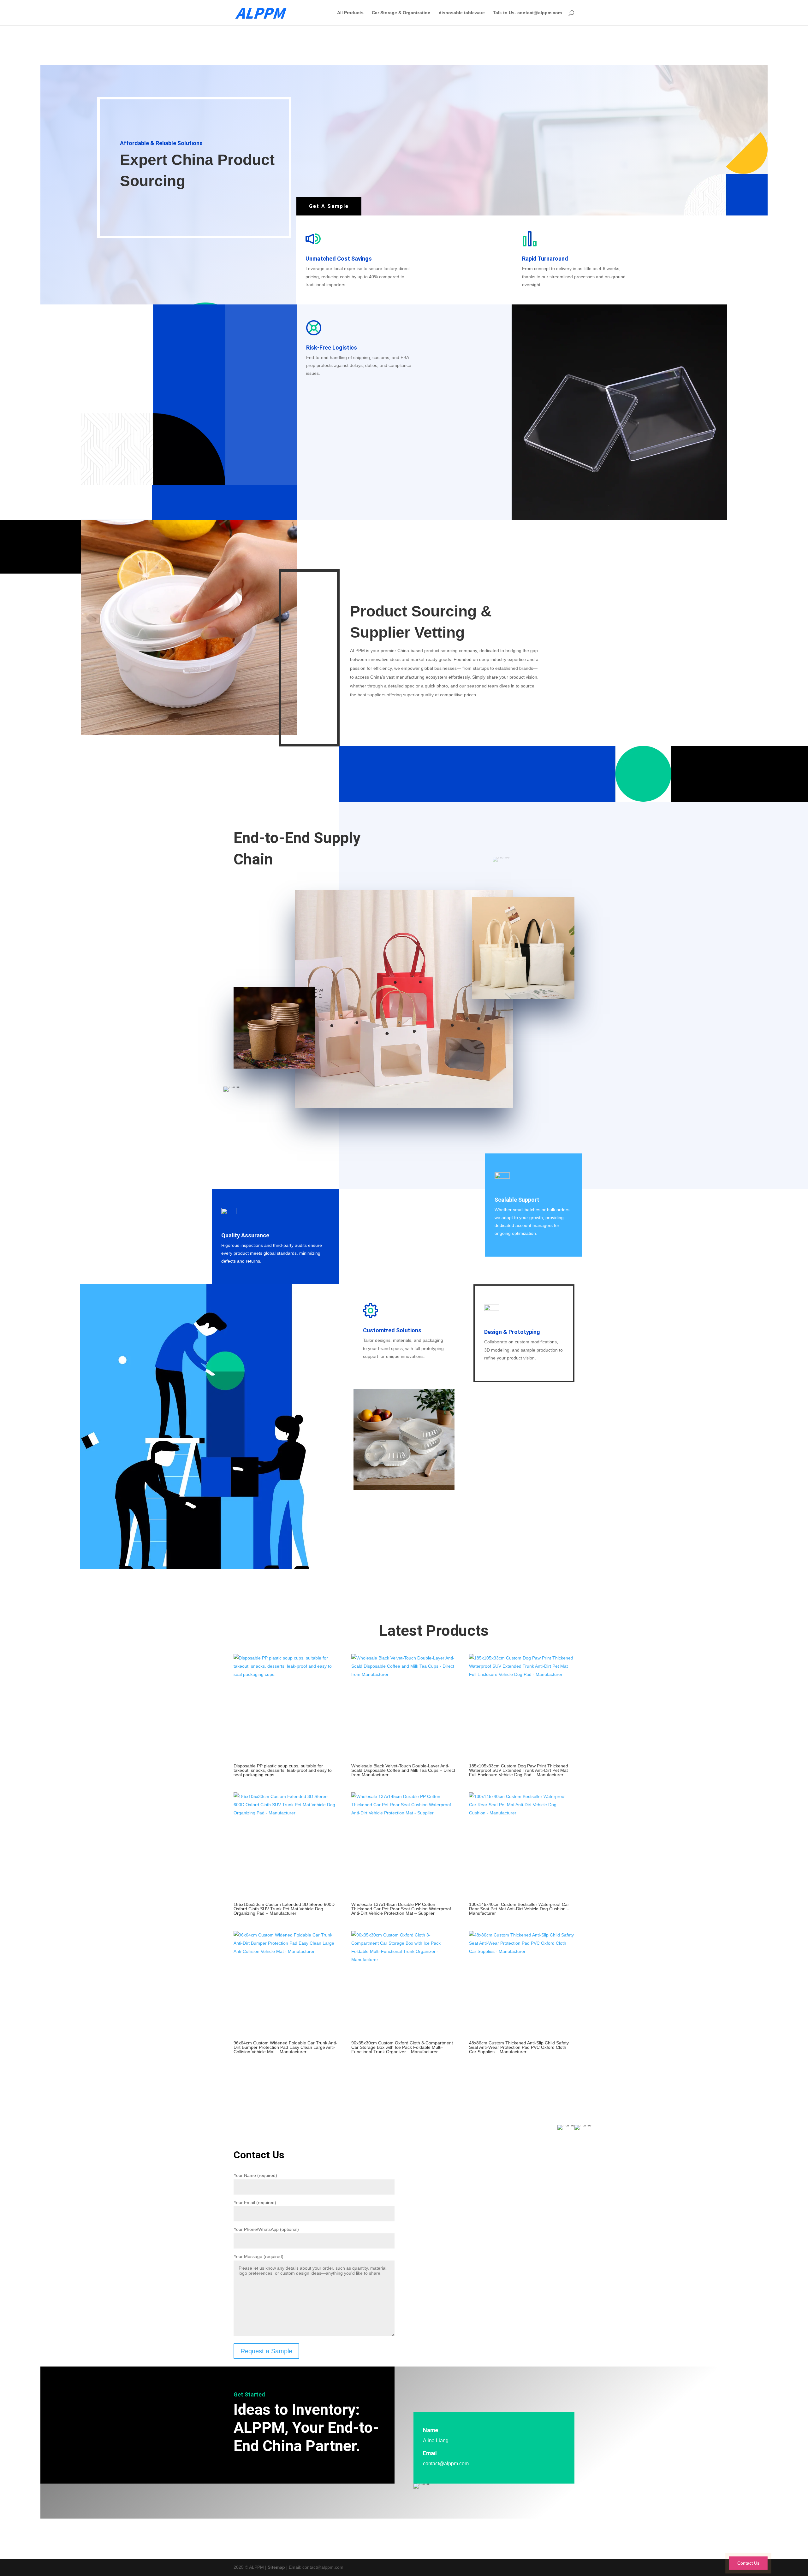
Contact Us (748, 2563)
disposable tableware (462, 13)
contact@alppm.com (446, 2464)
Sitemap (276, 2567)
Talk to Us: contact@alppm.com (527, 13)
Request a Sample (266, 2351)
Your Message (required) (258, 2256)
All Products (350, 13)
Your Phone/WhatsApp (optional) (266, 2229)
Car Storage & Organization (401, 13)
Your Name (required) (255, 2175)
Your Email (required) (255, 2202)
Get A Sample (329, 206)
